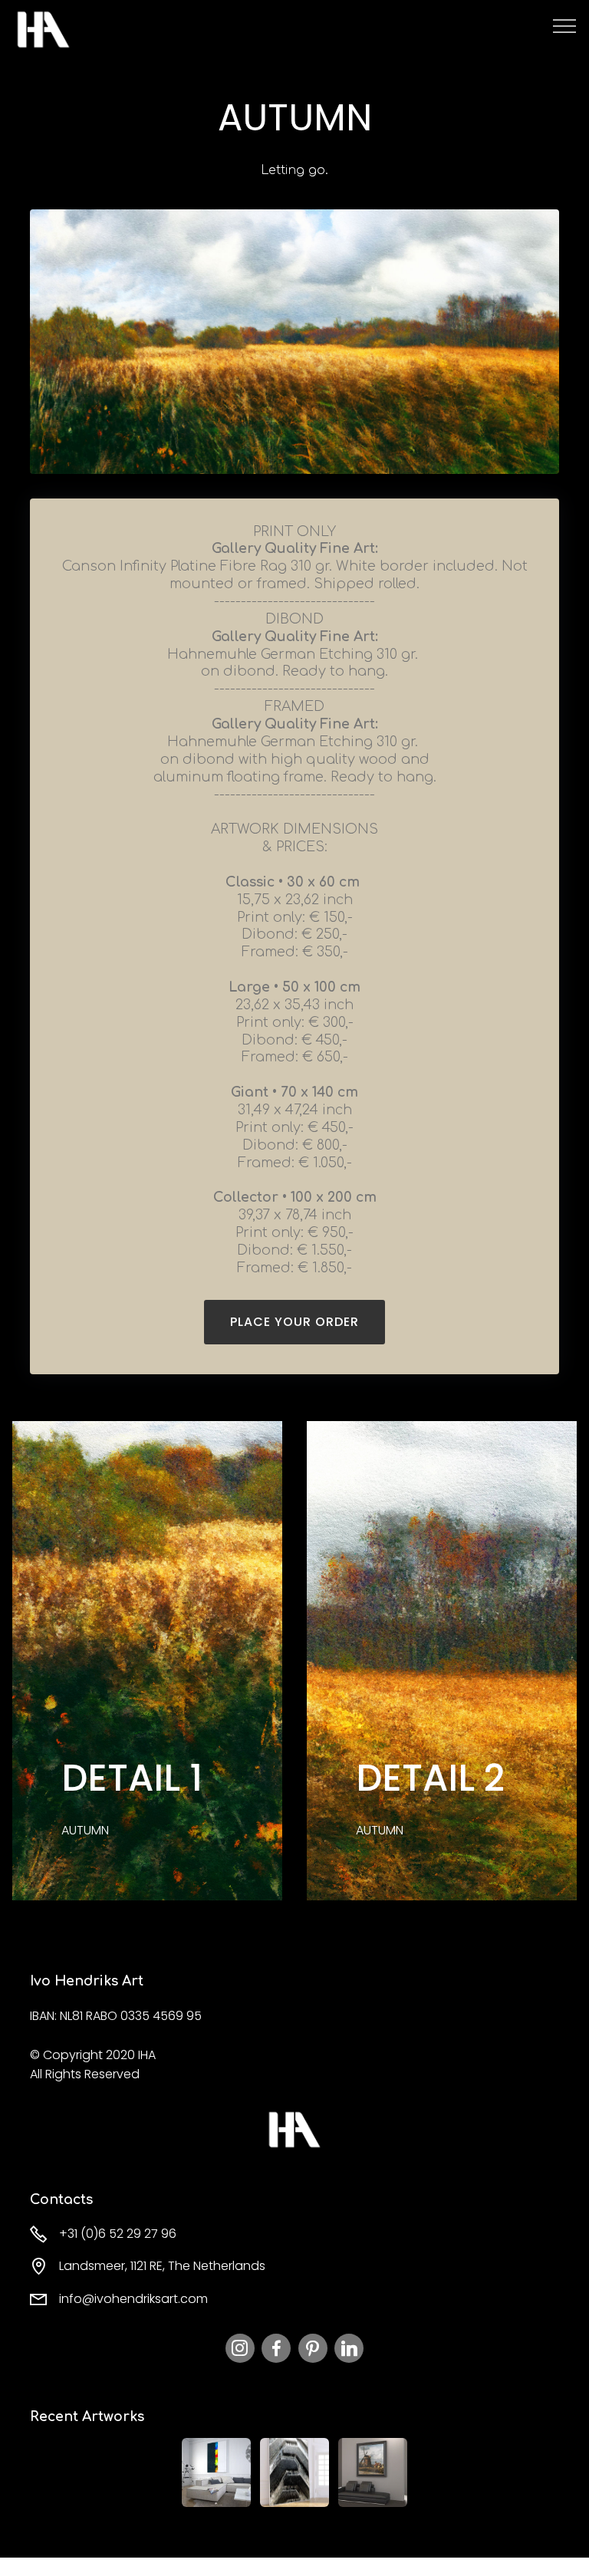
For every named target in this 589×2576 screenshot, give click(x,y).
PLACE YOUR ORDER (294, 1322)
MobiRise (114, 29)
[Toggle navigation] (565, 25)
